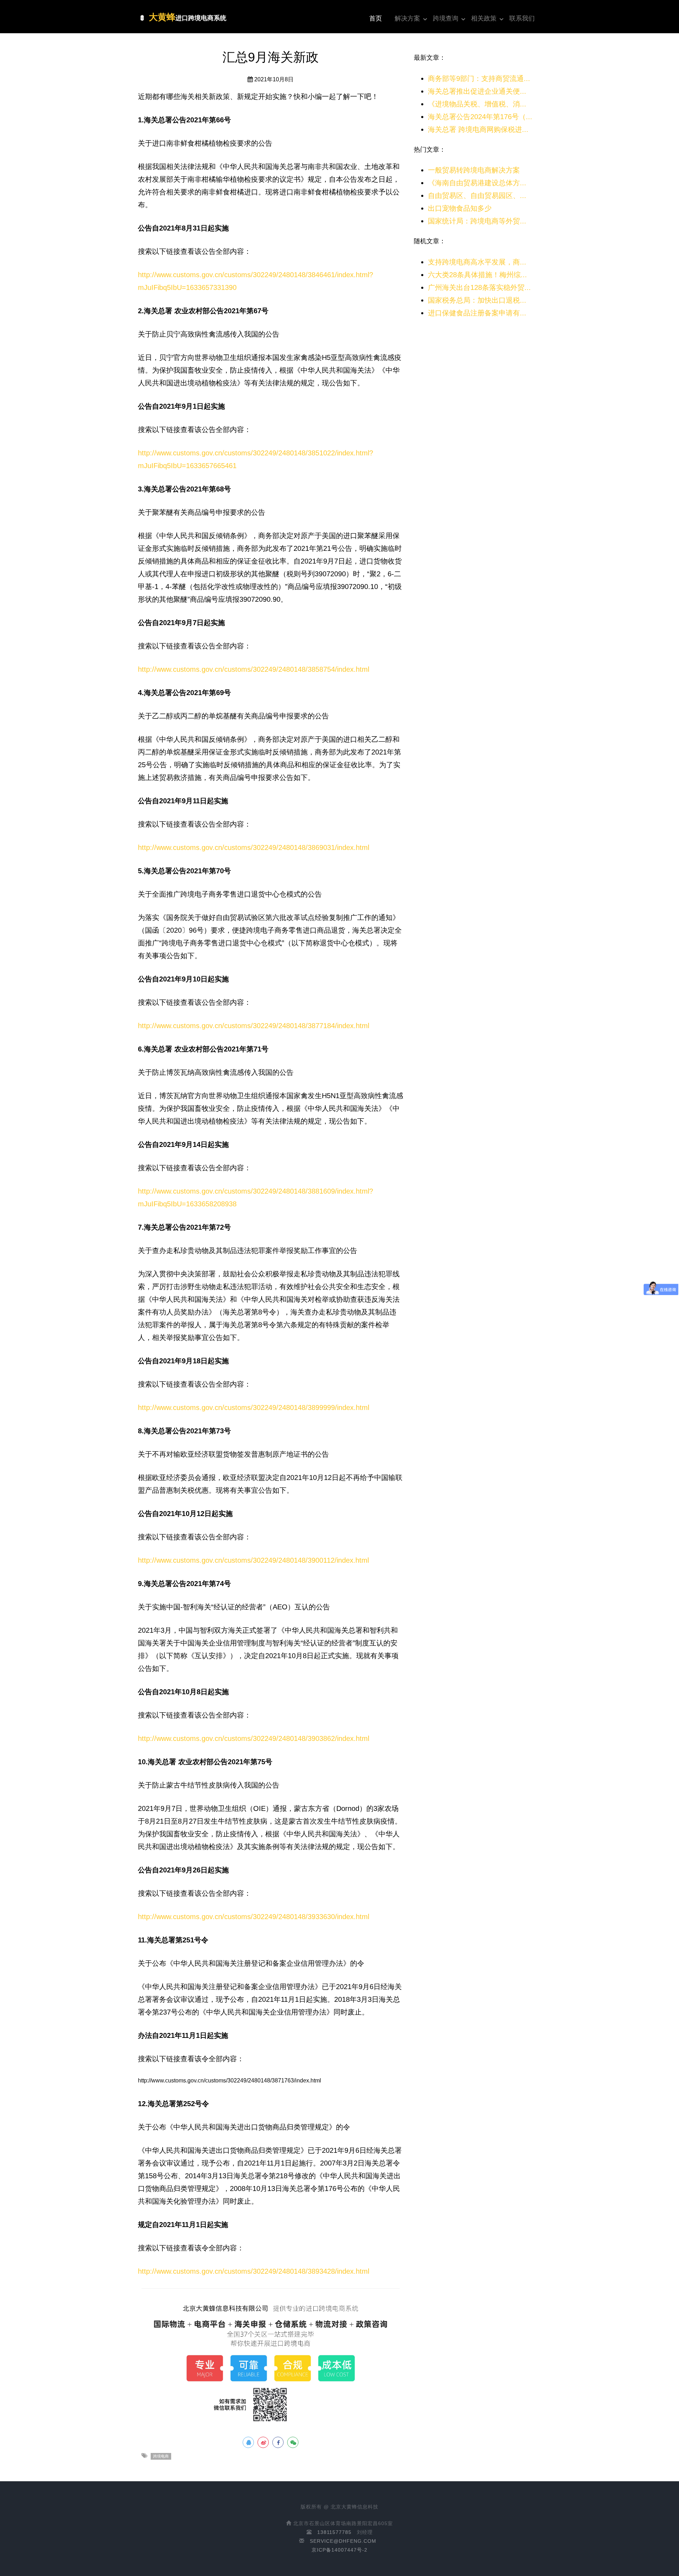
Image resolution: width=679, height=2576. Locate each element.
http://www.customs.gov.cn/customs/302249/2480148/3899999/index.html (254, 1408)
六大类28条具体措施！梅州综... (477, 275)
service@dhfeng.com (343, 2541)
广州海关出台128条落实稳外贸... (479, 287)
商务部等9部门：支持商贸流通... (479, 78)
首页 (376, 18)
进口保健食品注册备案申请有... (477, 313)
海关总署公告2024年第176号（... (480, 117)
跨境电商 (161, 2456)
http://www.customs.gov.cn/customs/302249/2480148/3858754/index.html (254, 669)
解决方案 (407, 18)
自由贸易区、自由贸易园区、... (477, 196)
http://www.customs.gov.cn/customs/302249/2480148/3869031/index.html (254, 847)
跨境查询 (446, 18)
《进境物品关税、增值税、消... (477, 104)
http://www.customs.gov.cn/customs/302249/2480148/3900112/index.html (253, 1560)
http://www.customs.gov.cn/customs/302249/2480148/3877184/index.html (254, 1026)
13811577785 (334, 2532)
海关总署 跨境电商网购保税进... (478, 129)
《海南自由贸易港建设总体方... (477, 183)
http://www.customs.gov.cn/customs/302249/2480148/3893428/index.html (254, 2271)
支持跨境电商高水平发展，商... (477, 262)
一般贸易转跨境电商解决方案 (474, 170)
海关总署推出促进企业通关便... (477, 91)
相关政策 (484, 18)
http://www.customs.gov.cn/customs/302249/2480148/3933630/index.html (254, 1917)
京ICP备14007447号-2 (339, 2550)
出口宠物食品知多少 (460, 208)
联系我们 (522, 18)
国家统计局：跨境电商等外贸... (477, 221)
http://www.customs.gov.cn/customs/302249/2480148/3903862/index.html (254, 1738)
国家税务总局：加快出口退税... (477, 300)
